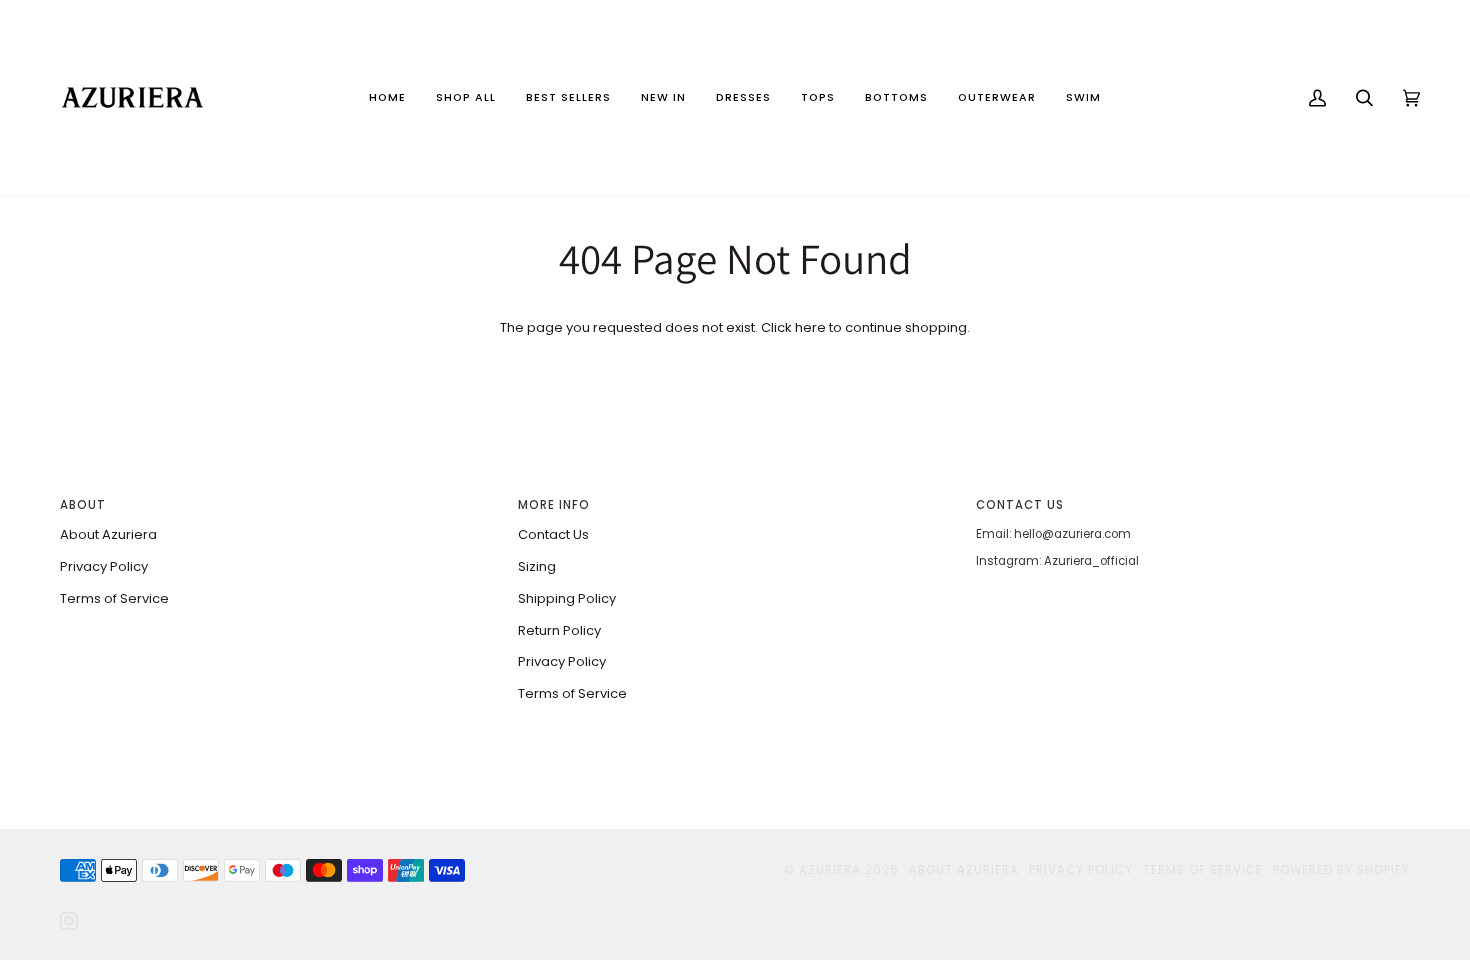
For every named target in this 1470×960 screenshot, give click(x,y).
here (810, 327)
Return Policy (559, 630)
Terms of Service (114, 598)
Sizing (537, 566)
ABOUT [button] (83, 505)
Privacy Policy (104, 566)
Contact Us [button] (1020, 505)
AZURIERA (830, 870)
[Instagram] (69, 921)
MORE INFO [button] (554, 505)
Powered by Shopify (1341, 870)
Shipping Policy (567, 598)
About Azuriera (108, 534)
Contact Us (553, 534)
